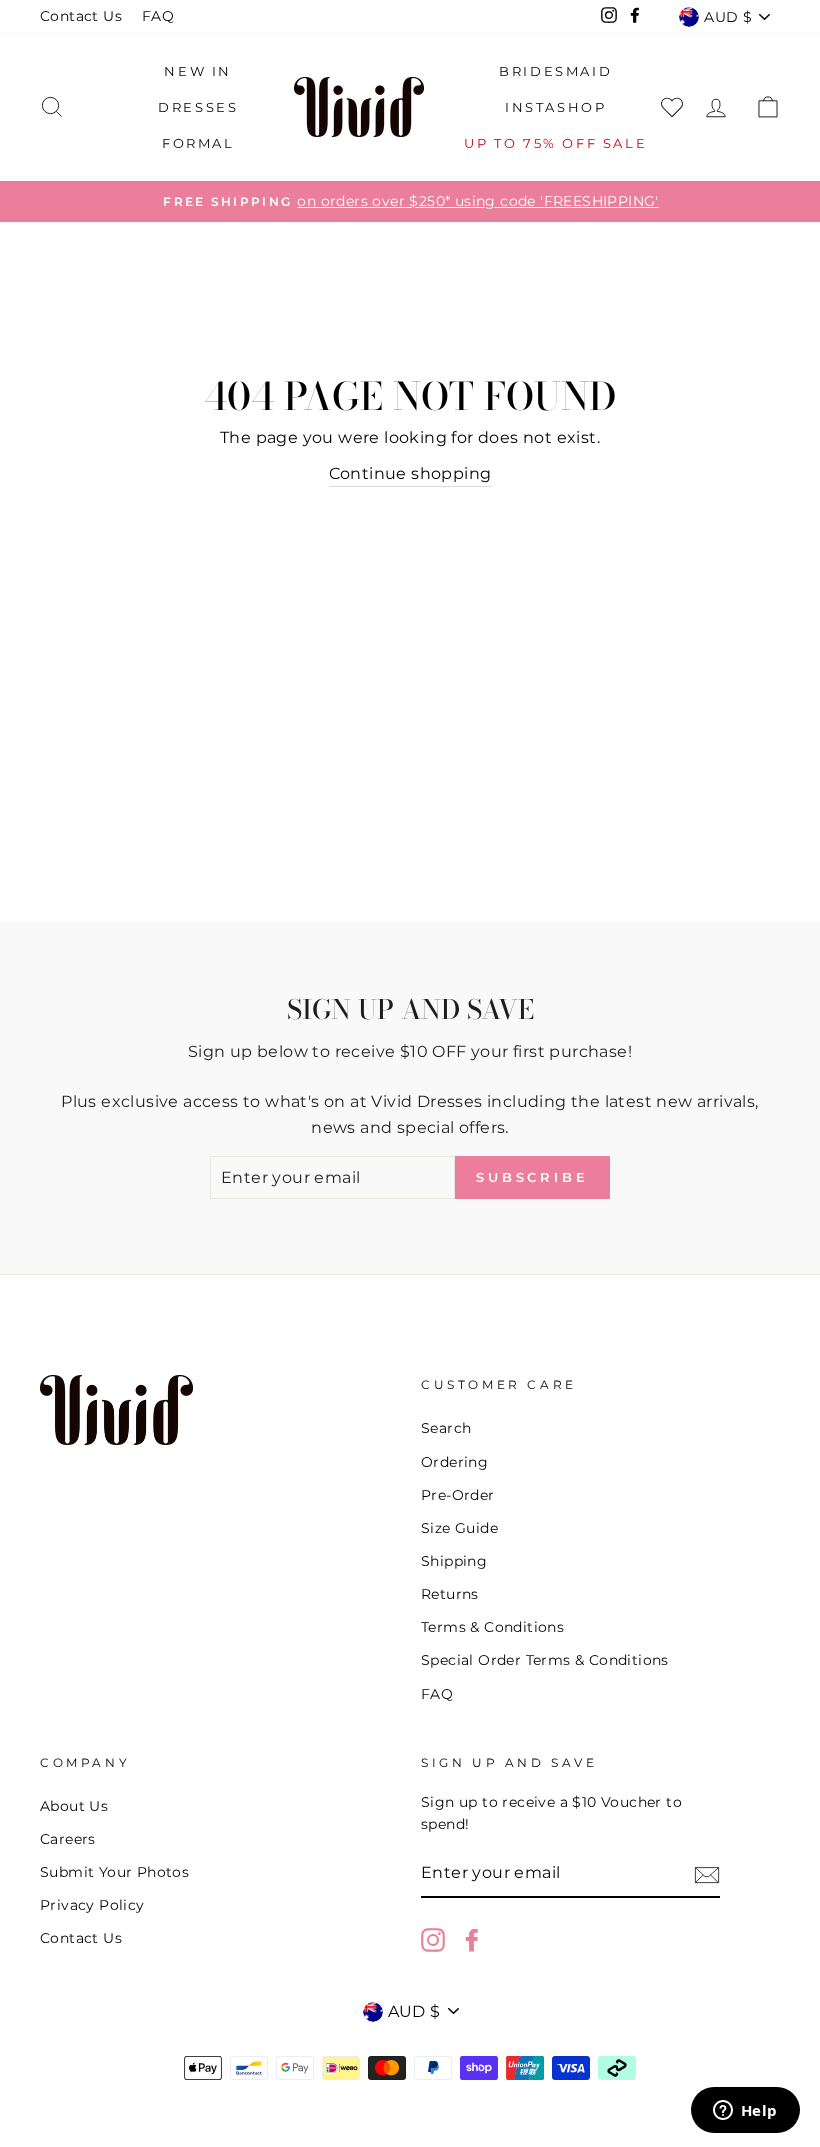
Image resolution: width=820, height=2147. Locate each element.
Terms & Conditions (492, 1627)
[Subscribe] (707, 1874)
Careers (68, 1839)
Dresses (198, 107)
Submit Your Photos (114, 1872)
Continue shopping (410, 473)
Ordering (454, 1462)
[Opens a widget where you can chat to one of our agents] (745, 2112)
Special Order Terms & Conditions (545, 1660)
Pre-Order (458, 1495)
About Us (74, 1806)
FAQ (158, 16)
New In (198, 71)
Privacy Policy (92, 1905)
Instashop (555, 107)
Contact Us (81, 16)
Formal (198, 143)
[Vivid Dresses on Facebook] (472, 1940)
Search (446, 1428)
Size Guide (459, 1528)
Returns (450, 1594)
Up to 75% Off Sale (555, 143)
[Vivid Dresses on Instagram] (433, 1940)
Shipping (454, 1561)
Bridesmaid (555, 71)
